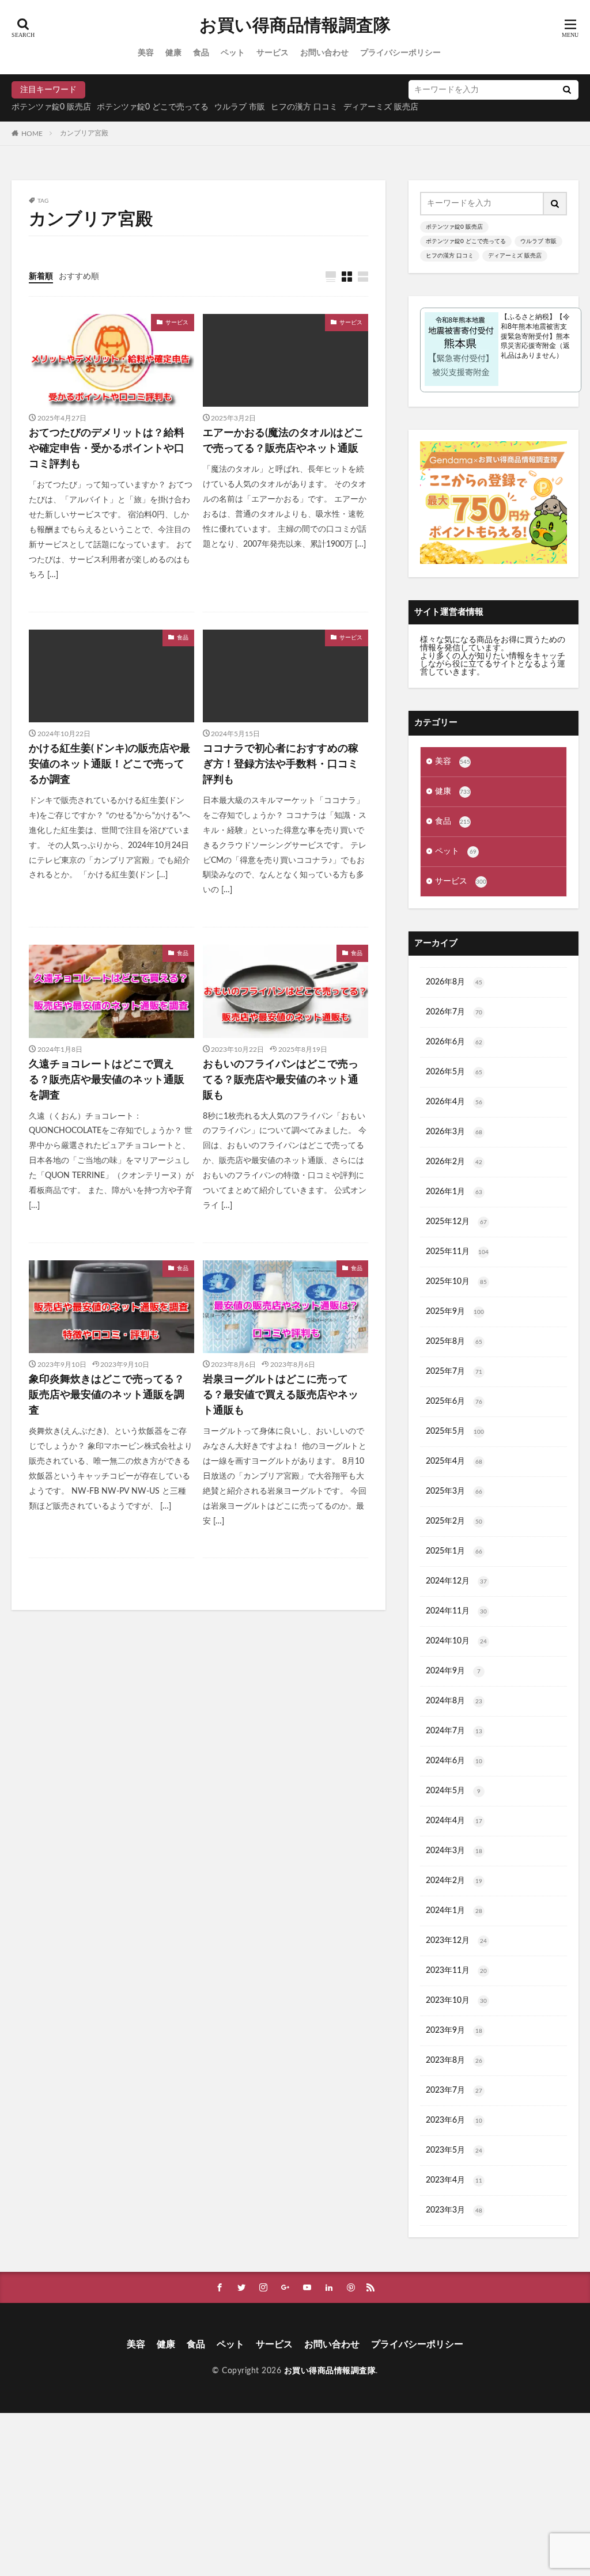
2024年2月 (454, 1881)
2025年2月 (454, 1521)
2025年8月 (454, 1342)
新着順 (41, 276)
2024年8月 (454, 1701)
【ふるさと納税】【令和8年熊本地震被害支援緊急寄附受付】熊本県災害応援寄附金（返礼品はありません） (535, 336)
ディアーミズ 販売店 (381, 107)
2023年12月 (456, 1941)
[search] (567, 90)
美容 (146, 53)
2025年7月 (454, 1372)
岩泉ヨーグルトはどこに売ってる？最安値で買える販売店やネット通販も (281, 1395)
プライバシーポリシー (400, 53)
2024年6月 (454, 1761)
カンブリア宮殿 (84, 133)
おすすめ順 (79, 276)
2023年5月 (454, 2150)
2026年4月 (454, 1102)
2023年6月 (454, 2120)
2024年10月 (456, 1641)
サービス (273, 53)
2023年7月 (454, 2090)
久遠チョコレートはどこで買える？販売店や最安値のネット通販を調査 (107, 1080)
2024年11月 (456, 1611)
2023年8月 (454, 2060)
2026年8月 (454, 982)
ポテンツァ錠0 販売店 (51, 107)
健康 (173, 53)
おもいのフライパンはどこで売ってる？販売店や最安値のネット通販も (281, 1080)
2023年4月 (454, 2180)
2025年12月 (456, 1222)
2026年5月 (454, 1072)
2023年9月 (454, 2031)
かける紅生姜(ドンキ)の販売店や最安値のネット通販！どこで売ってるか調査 (109, 764)
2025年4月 (454, 1461)
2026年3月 (454, 1132)
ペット (233, 53)
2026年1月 (454, 1192)
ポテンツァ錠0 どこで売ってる (153, 107)
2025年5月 (455, 1431)
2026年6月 (454, 1042)
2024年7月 (454, 1731)
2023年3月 (454, 2210)
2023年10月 (456, 2001)
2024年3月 (454, 1851)
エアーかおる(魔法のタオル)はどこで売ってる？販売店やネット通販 (283, 441)
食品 (201, 53)
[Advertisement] (295, 2494)
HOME (32, 133)
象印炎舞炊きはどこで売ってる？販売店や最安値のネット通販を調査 (107, 1395)
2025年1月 (454, 1551)
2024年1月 (454, 1911)
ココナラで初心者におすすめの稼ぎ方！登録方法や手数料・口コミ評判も (281, 764)
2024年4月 (454, 1821)
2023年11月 (456, 1971)
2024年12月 (456, 1581)
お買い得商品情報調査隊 (295, 26)
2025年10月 (456, 1282)
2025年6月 (454, 1401)
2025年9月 (455, 1312)
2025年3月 (454, 1491)
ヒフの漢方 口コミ (304, 107)
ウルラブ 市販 (240, 107)
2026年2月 (454, 1162)
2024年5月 (453, 1791)
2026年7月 (454, 1012)
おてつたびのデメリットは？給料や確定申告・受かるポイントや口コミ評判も (107, 449)
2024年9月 (453, 1671)
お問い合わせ (324, 53)
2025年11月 (457, 1252)
